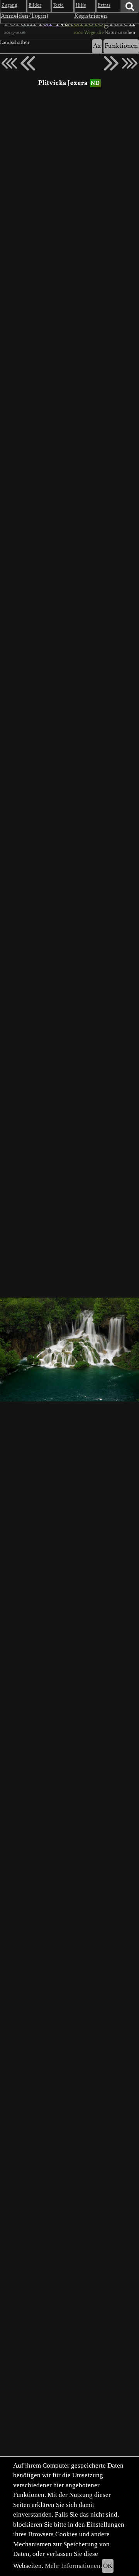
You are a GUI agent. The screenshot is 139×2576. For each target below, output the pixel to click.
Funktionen (121, 46)
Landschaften (15, 43)
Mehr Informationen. (73, 2566)
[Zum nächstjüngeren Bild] (9, 63)
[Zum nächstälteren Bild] (130, 63)
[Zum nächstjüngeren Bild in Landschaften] (28, 63)
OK (108, 2566)
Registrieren (91, 16)
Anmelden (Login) (25, 16)
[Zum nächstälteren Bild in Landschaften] (111, 63)
